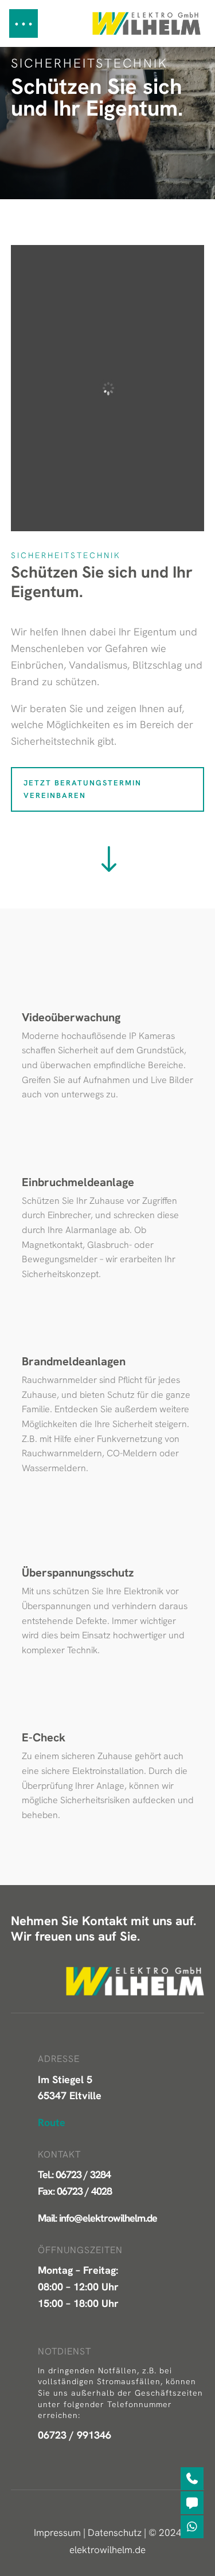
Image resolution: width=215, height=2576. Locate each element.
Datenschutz (115, 2532)
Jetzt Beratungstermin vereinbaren (83, 789)
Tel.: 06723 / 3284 (74, 2174)
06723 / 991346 (75, 2435)
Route (52, 2122)
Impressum (57, 2532)
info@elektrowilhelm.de (108, 2218)
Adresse (59, 2059)
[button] (24, 23)
